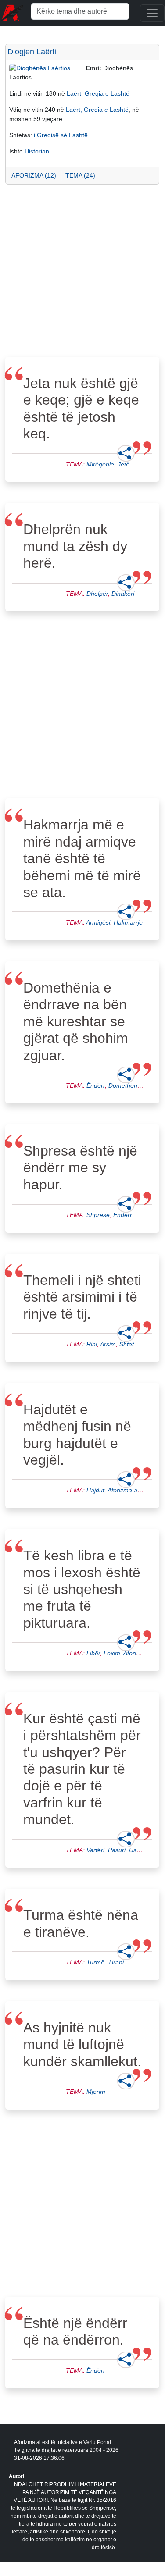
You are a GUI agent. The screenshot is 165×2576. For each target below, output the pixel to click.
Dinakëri (123, 594)
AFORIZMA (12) (34, 175)
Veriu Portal (97, 2442)
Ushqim (140, 1850)
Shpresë (98, 1215)
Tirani (116, 1962)
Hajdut (95, 1490)
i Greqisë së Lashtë (61, 135)
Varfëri (95, 1850)
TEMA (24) (80, 175)
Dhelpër (97, 594)
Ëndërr (96, 1085)
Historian (37, 151)
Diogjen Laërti (32, 52)
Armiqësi (98, 922)
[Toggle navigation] (152, 13)
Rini (92, 1344)
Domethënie (125, 1085)
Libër (93, 1653)
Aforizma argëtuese (135, 1490)
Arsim (108, 1344)
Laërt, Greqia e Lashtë (98, 93)
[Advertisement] (82, 273)
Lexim (112, 1653)
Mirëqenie (100, 464)
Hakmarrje (128, 922)
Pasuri (117, 1850)
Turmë (95, 1962)
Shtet (127, 1344)
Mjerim (96, 2092)
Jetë (124, 464)
